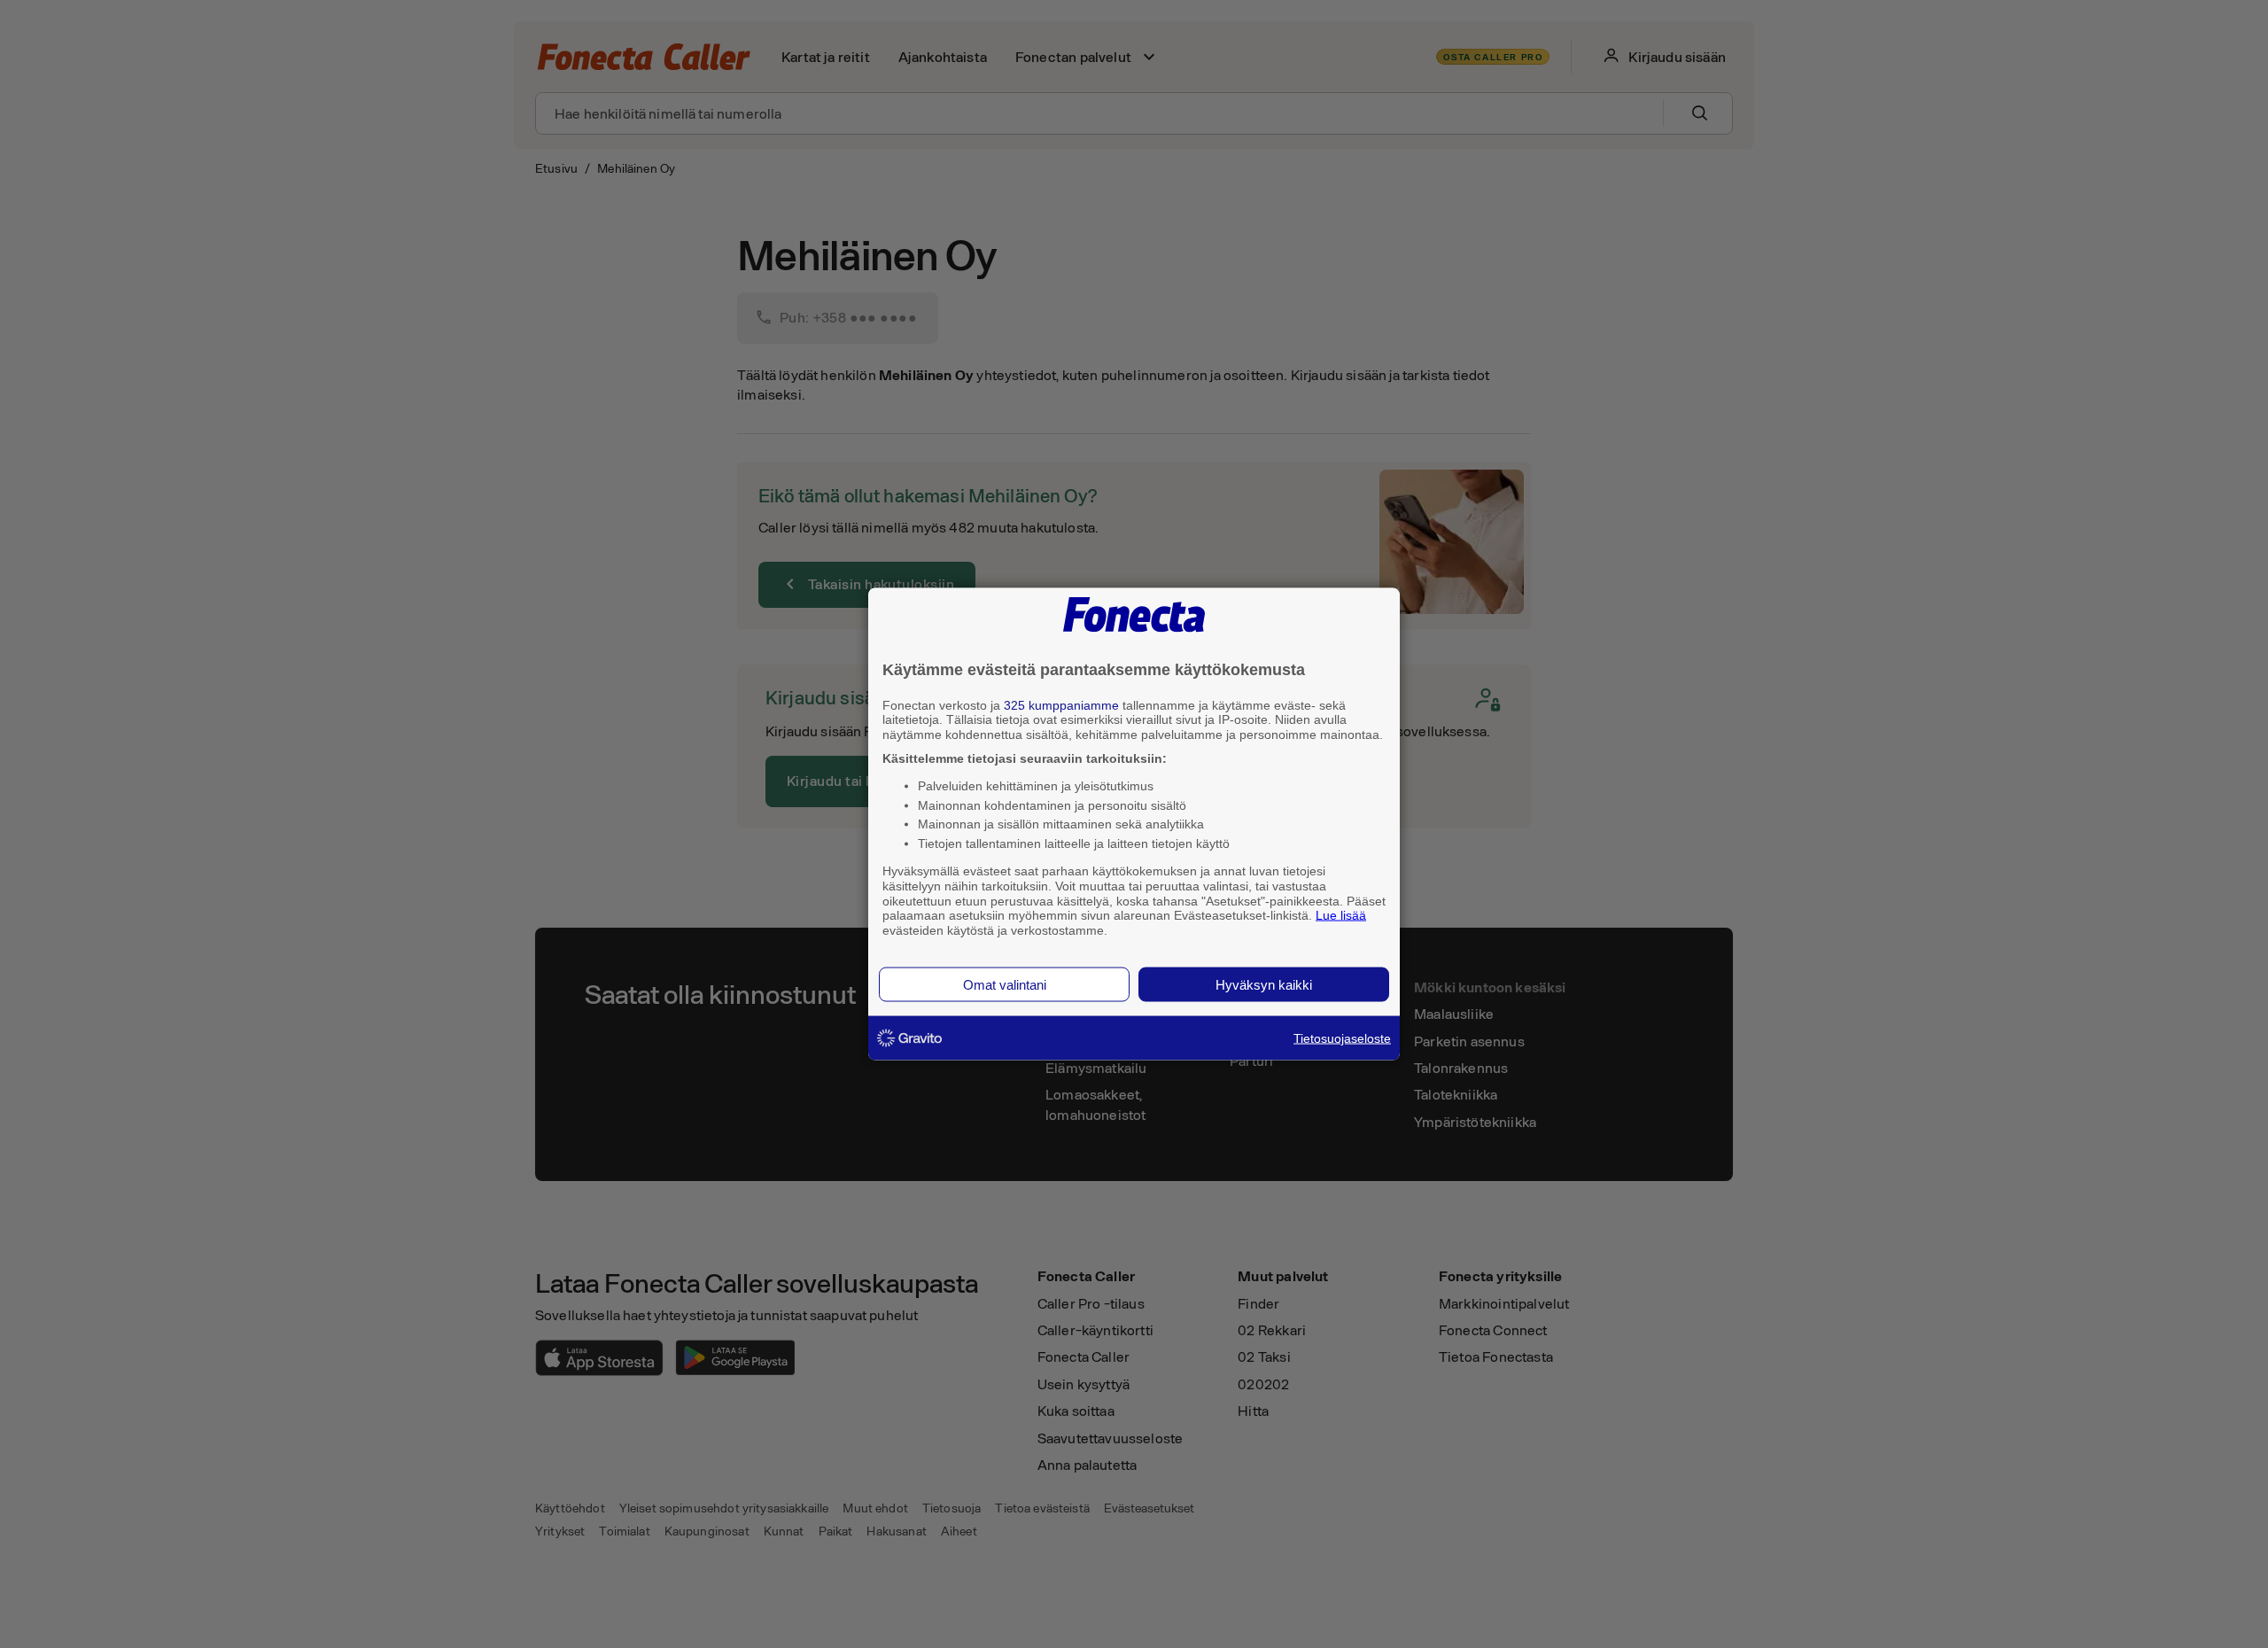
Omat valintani (1005, 984)
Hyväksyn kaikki (1264, 984)
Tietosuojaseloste (1342, 1038)
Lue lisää (1341, 915)
